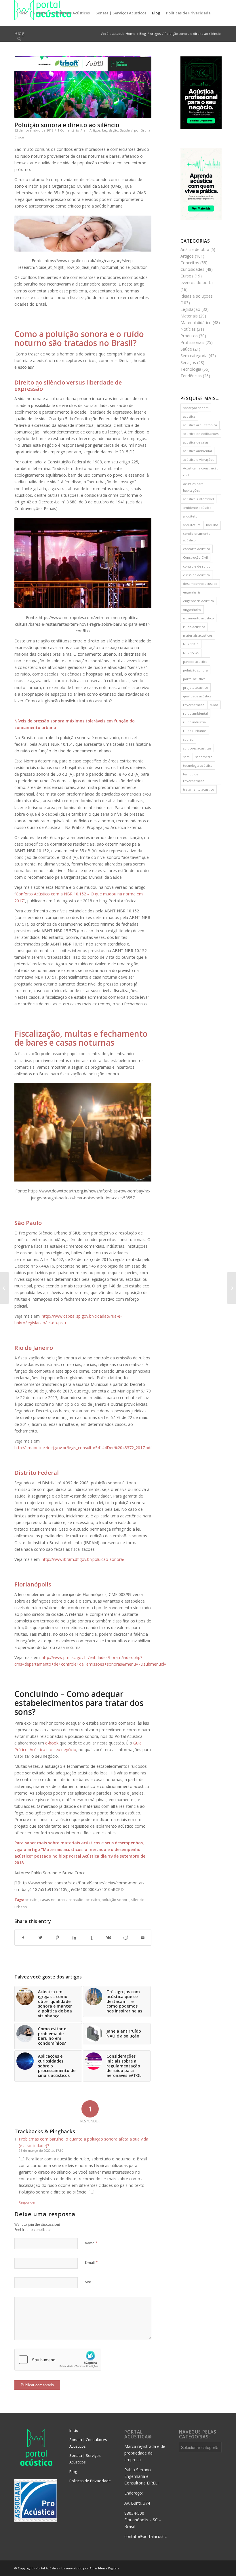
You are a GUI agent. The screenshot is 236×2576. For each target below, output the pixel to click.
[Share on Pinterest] (57, 1938)
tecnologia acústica (198, 765)
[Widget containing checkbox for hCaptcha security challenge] (58, 2360)
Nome (91, 2243)
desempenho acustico (200, 584)
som (186, 757)
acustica (32, 1900)
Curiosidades (192, 269)
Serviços (188, 363)
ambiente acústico (197, 508)
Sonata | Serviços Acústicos (85, 2459)
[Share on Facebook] (23, 1938)
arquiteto (190, 516)
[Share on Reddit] (125, 1938)
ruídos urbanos (195, 731)
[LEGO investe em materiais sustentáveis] (4, 1288)
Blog (73, 2472)
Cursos (187, 276)
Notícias (188, 329)
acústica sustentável (198, 499)
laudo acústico (194, 627)
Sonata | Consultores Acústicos (88, 2443)
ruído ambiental (195, 713)
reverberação (194, 705)
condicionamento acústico (197, 537)
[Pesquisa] (19, 39)
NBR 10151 (191, 644)
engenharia (192, 592)
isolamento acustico (198, 618)
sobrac (188, 739)
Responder (27, 2202)
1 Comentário (68, 130)
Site (88, 2282)
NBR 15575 (191, 653)
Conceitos (190, 263)
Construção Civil (195, 557)
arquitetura (192, 525)
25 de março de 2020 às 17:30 (41, 2150)
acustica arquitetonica (200, 425)
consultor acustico (84, 1900)
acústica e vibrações (199, 460)
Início (74, 2430)
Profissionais (192, 342)
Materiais (189, 316)
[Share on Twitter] (40, 1938)
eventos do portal (197, 282)
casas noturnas (54, 1900)
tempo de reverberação (194, 777)
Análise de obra (195, 249)
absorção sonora (196, 408)
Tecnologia (191, 369)
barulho (212, 525)
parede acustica (195, 662)
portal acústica (194, 679)
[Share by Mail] (142, 1938)
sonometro (204, 757)
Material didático (196, 323)
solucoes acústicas (197, 748)
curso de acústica (196, 575)
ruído (214, 705)
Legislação (110, 130)
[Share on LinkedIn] (75, 1938)
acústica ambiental (197, 451)
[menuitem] (22, 13)
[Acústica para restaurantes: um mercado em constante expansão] (232, 1288)
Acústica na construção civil (201, 471)
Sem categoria (194, 356)
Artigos (95, 130)
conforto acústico (197, 549)
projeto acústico (196, 687)
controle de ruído (197, 566)
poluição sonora (116, 1900)
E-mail (91, 2262)
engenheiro (192, 609)
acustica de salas (196, 442)
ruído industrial (195, 722)
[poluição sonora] (83, 87)
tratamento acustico (199, 789)
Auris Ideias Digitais (104, 2568)
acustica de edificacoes (201, 434)
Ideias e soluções (197, 296)
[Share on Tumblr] (92, 1938)
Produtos (189, 336)
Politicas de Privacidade (90, 2481)
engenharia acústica (198, 601)
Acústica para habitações (193, 487)
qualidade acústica (197, 696)
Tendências (191, 376)
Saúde (125, 130)
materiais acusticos (198, 635)
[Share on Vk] (109, 1938)
